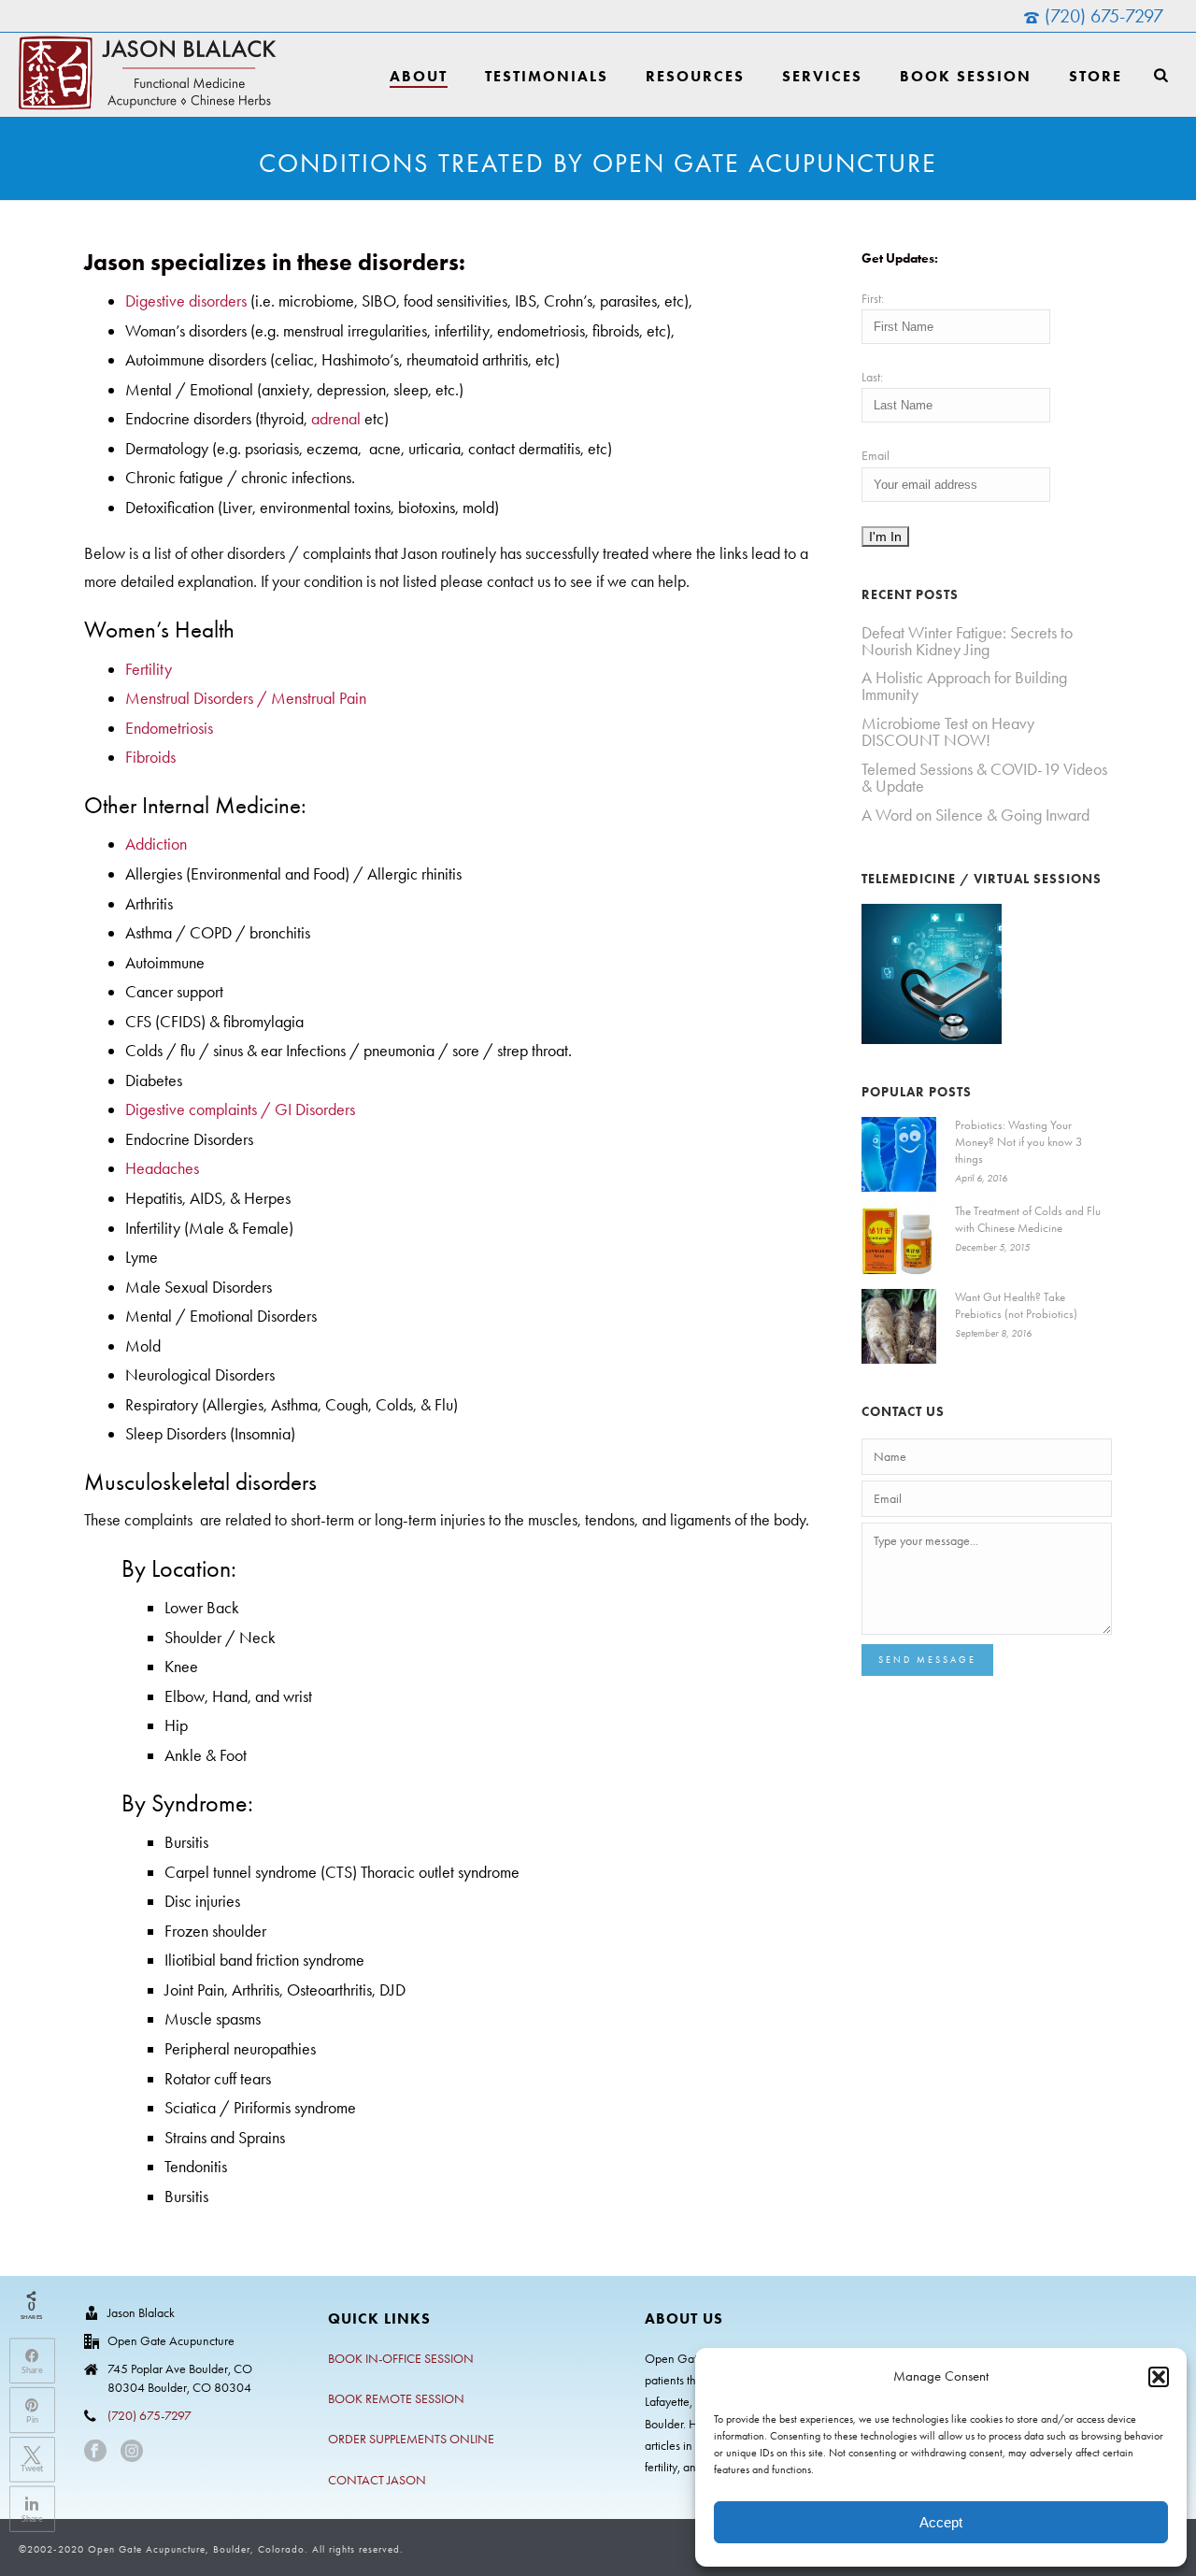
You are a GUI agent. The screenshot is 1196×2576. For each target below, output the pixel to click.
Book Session (966, 76)
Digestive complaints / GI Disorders (240, 1109)
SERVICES (822, 76)
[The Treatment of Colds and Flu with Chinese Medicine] (899, 1240)
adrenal (336, 419)
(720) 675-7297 (1104, 16)
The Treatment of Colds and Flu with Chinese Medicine (1028, 1219)
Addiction (156, 844)
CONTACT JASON (377, 2480)
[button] (1159, 2377)
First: (873, 299)
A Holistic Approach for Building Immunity (964, 686)
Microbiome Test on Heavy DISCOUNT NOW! (948, 732)
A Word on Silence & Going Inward (975, 815)
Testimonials (547, 76)
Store (1096, 76)
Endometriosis (169, 728)
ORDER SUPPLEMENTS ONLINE (411, 2439)
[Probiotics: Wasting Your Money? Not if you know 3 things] (899, 1154)
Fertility (149, 669)
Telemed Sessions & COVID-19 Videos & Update (984, 778)
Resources (695, 76)
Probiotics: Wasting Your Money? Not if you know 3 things (1018, 1142)
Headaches (162, 1168)
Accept (941, 2522)
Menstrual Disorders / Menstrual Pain (246, 698)
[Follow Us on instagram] (132, 2452)
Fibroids (150, 757)
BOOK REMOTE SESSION (396, 2399)
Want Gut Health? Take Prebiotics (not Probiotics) (1016, 1305)
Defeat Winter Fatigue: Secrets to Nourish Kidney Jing (967, 641)
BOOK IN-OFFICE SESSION (401, 2359)
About (419, 76)
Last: (872, 377)
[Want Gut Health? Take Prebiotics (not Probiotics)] (899, 1326)
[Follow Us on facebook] (95, 2452)
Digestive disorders (186, 301)
